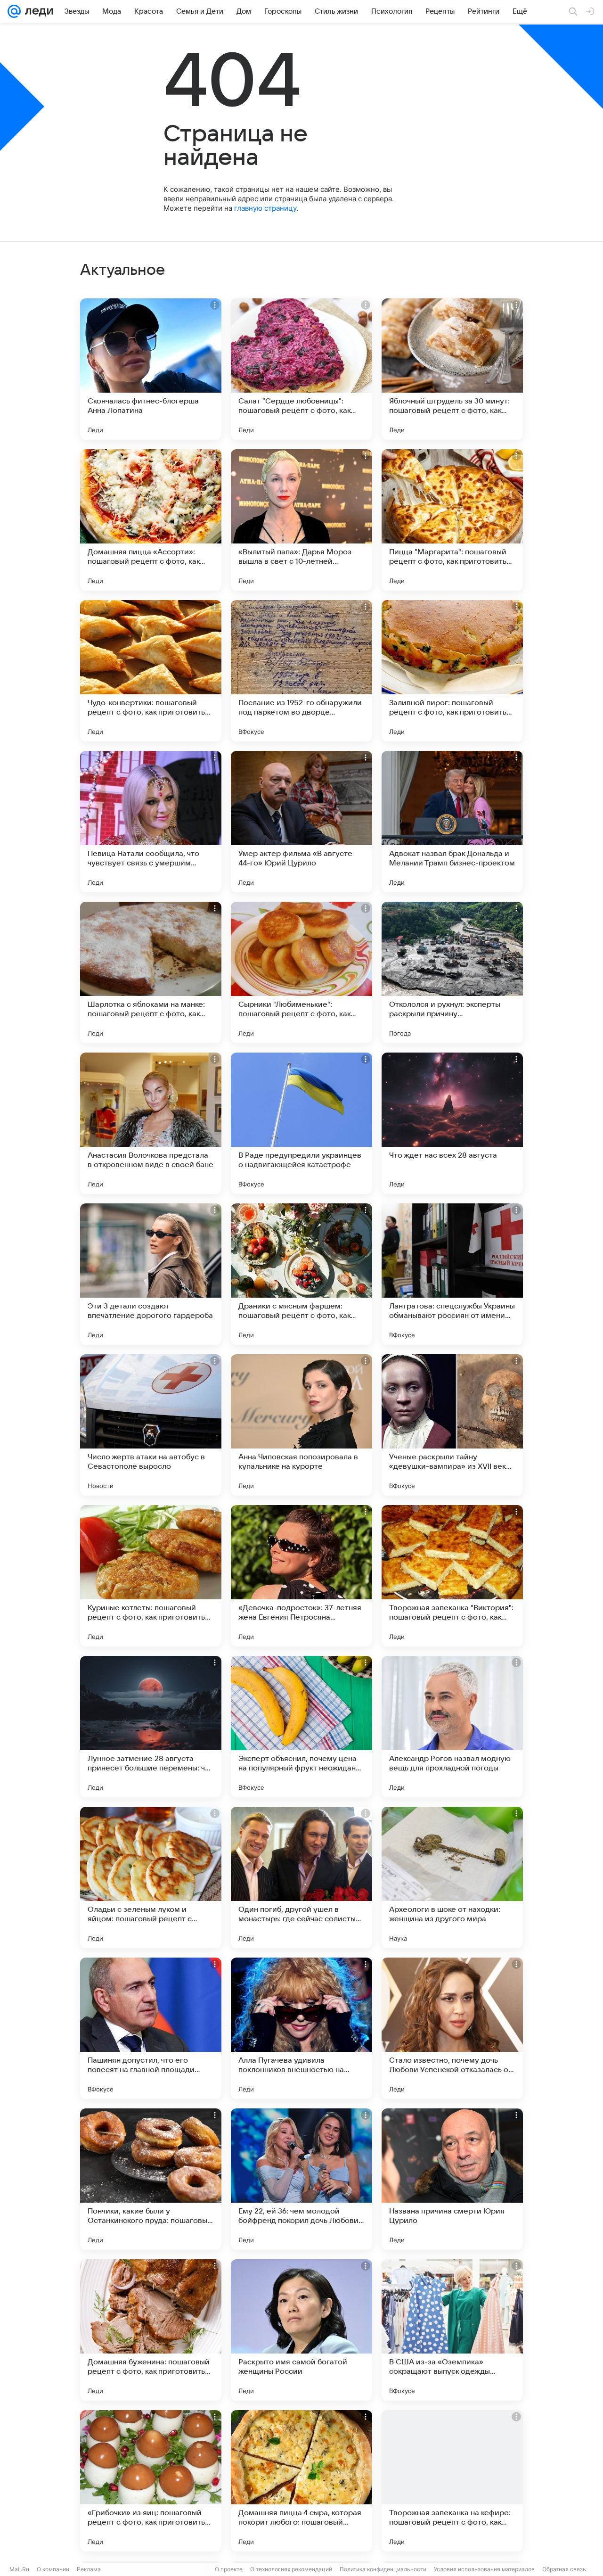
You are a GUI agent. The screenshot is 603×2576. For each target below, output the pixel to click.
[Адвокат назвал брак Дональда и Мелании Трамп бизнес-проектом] (452, 822)
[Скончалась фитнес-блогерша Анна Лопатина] (151, 369)
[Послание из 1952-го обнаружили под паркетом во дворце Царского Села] (301, 671)
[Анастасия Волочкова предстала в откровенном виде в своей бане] (151, 1123)
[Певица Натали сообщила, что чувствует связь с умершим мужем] (151, 822)
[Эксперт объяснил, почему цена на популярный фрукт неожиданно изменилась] (301, 1727)
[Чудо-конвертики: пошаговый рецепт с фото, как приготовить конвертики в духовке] (151, 671)
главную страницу (265, 208)
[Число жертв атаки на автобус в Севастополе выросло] (151, 1425)
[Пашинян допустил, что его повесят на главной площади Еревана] (151, 2028)
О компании (53, 2569)
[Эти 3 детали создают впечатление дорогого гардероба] (151, 1274)
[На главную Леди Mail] (37, 11)
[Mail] (14, 11)
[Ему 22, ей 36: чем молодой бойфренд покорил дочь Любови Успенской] (301, 2179)
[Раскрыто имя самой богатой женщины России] (301, 2330)
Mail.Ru (19, 2569)
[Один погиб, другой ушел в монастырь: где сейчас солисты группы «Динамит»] (301, 1877)
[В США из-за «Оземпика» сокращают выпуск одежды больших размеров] (452, 2330)
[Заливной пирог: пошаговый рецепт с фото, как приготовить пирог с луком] (452, 671)
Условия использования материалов (484, 2569)
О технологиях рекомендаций (291, 2569)
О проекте (229, 2569)
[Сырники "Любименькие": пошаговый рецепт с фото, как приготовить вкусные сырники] (301, 972)
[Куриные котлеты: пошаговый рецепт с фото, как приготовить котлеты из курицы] (151, 1576)
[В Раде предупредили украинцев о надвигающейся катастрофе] (301, 1123)
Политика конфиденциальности (383, 2569)
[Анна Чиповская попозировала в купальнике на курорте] (301, 1425)
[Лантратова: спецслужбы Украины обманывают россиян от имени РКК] (452, 1274)
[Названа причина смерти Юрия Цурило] (452, 2179)
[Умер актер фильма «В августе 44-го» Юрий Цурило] (301, 822)
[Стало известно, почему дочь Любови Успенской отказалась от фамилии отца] (452, 2028)
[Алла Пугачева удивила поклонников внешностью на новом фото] (301, 2028)
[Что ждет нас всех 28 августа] (452, 1123)
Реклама (89, 2569)
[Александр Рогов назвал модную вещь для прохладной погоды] (452, 1727)
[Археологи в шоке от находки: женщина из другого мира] (452, 1877)
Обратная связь (564, 2569)
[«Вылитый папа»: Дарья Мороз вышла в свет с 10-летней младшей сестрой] (301, 520)
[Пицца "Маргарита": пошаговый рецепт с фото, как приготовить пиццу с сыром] (452, 520)
